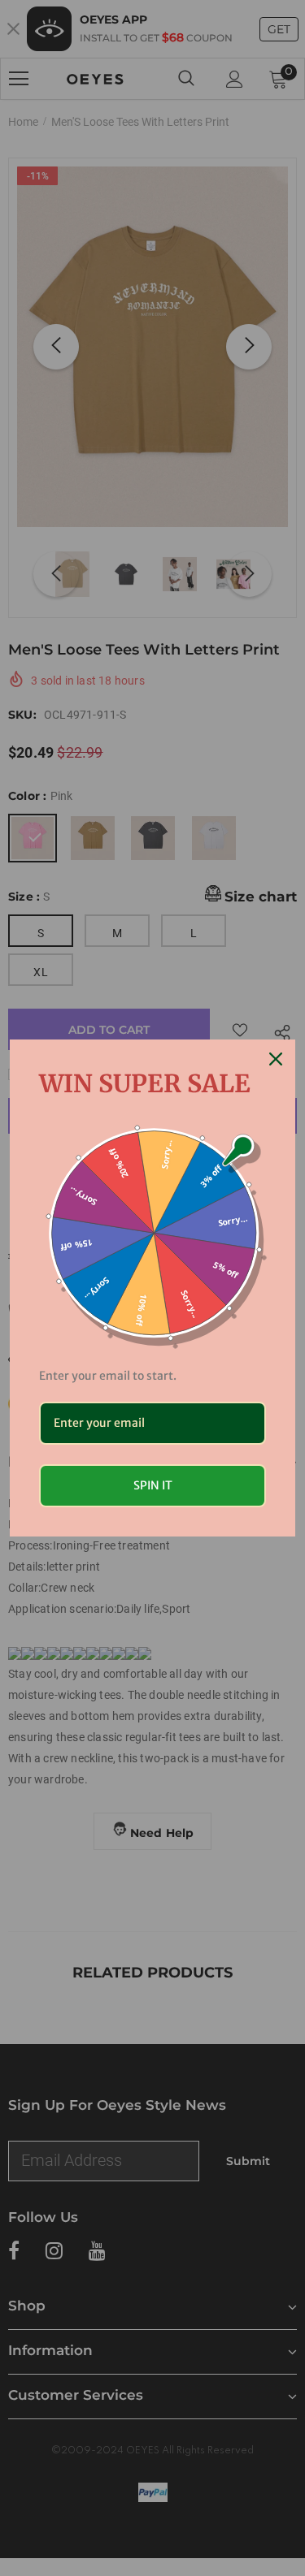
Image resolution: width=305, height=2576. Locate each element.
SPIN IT (153, 1485)
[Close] (276, 1059)
